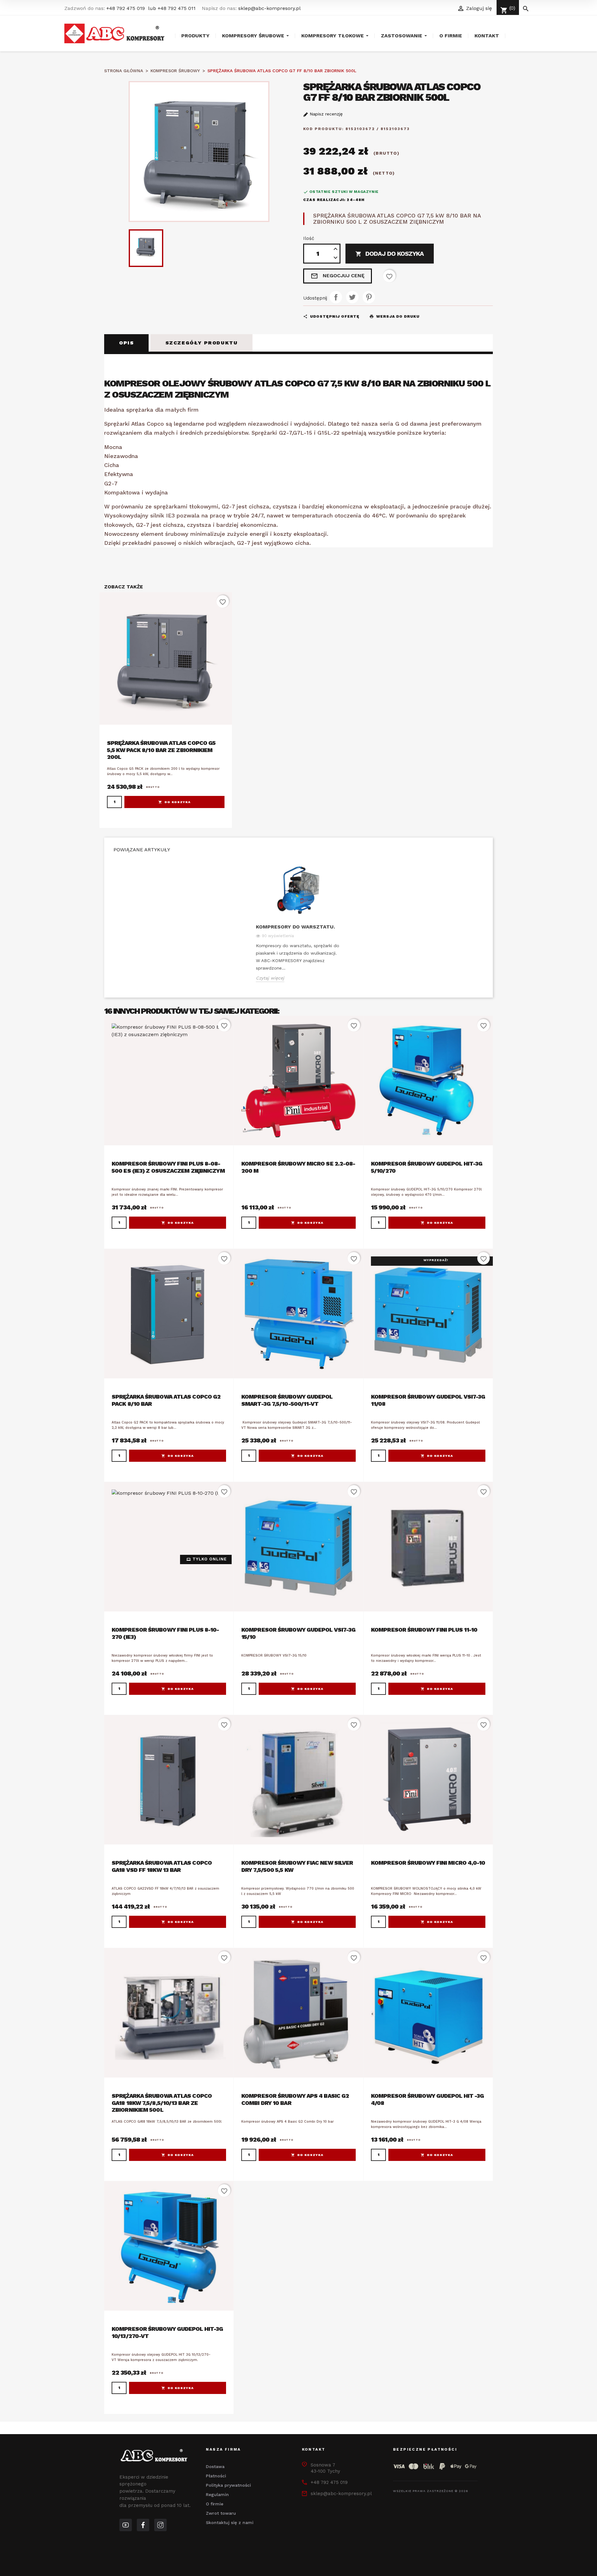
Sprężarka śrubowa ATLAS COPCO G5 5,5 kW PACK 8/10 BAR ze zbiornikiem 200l (161, 750)
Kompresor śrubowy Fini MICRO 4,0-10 (428, 1863)
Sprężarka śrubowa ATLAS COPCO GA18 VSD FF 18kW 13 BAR (162, 1866)
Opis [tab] (126, 343)
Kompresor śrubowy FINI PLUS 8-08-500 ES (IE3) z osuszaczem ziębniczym (168, 1167)
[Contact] (143, 2525)
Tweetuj (352, 297)
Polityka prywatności (228, 2485)
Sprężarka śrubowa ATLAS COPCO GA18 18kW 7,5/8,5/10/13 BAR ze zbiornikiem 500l (162, 2103)
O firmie (215, 2504)
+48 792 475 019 (126, 8)
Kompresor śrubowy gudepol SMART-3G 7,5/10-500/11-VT (287, 1400)
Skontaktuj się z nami (230, 2522)
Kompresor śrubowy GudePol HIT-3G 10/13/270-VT (167, 2332)
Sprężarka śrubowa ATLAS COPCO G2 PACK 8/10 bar (166, 1400)
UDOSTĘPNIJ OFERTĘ (331, 316)
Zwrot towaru (221, 2513)
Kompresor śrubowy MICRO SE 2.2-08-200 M (298, 1167)
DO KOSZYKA (178, 802)
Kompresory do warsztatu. (295, 927)
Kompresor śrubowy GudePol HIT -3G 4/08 (427, 2099)
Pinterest (369, 297)
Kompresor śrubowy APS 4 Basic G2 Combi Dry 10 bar (295, 2099)
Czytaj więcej (270, 978)
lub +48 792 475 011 (172, 8)
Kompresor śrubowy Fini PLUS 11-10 (424, 1630)
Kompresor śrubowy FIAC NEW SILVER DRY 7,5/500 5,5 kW (297, 1866)
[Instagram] (160, 2525)
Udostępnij (336, 297)
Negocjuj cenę (338, 276)
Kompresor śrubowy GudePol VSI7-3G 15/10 (298, 1633)
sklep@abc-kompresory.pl (269, 8)
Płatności (216, 2476)
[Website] (126, 2525)
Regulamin (217, 2494)
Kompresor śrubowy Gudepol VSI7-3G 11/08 (428, 1400)
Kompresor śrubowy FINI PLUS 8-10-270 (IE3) (165, 1633)
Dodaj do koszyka (390, 254)
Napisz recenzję (325, 114)
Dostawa (215, 2466)
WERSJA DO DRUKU (394, 316)
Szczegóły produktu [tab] (202, 343)
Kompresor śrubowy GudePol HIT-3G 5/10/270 (427, 1167)
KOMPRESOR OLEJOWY (155, 383)
